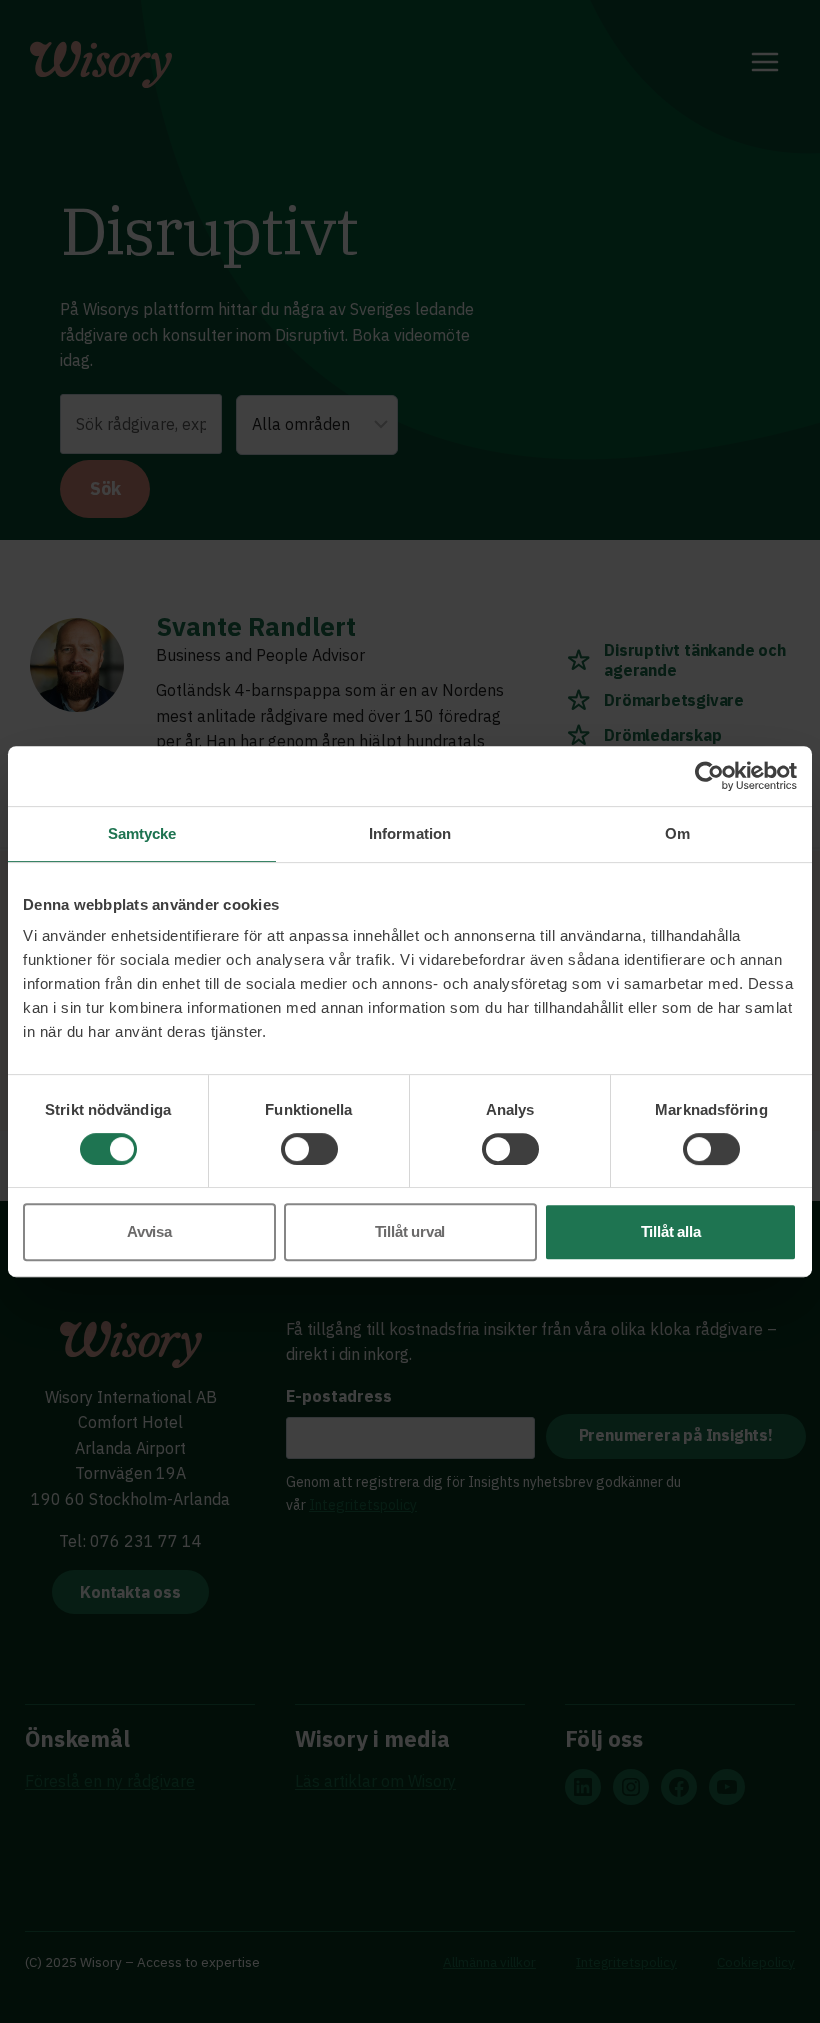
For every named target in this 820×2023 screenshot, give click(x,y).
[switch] (309, 1149)
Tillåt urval (410, 1231)
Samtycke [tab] (142, 833)
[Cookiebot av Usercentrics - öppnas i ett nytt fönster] (709, 776)
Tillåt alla (671, 1231)
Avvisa (149, 1231)
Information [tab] (410, 833)
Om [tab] (677, 833)
